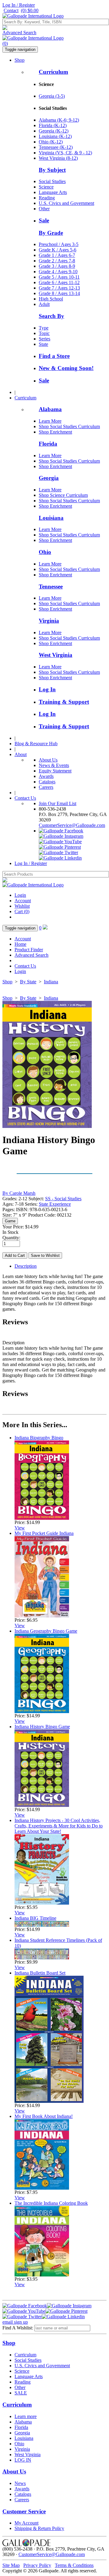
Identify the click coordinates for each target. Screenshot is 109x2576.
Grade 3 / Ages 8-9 (57, 266)
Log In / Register (19, 5)
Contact (11, 10)
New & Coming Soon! (66, 368)
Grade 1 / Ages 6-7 (57, 255)
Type (44, 328)
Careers (46, 787)
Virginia (49, 621)
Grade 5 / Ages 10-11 (59, 277)
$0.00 (30, 10)
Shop (20, 60)
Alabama (50, 409)
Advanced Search (19, 33)
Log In (47, 689)
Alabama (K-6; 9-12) (59, 120)
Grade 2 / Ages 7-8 (57, 261)
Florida (48, 444)
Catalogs (47, 782)
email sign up (15, 2322)
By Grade (51, 233)
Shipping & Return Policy (39, 2528)
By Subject (52, 170)
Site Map (11, 2565)
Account (23, 901)
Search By (51, 316)
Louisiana (51, 518)
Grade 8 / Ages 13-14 (59, 293)
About (21, 754)
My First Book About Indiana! (44, 2116)
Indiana (51, 982)
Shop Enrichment (55, 432)
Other (44, 209)
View (20, 1528)
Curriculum (53, 72)
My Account (26, 2523)
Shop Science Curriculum (63, 495)
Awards (46, 776)
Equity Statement (55, 771)
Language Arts (53, 192)
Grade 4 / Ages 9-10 (58, 272)
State (43, 344)
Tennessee (51, 587)
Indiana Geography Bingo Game (46, 1631)
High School (51, 299)
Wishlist (22, 906)
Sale (44, 220)
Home (20, 944)
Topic (44, 333)
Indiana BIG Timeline (35, 1918)
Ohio (45, 552)
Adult (44, 304)
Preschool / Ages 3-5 (59, 244)
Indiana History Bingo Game (42, 1727)
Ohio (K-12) (51, 142)
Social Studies (52, 181)
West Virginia (56, 655)
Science (46, 187)
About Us (48, 760)
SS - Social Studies (63, 1199)
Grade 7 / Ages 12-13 (59, 288)
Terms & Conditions (74, 2565)
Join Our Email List (58, 803)
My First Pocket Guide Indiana (44, 1533)
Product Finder (29, 950)
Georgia (49, 478)
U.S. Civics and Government (66, 203)
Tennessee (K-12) (56, 147)
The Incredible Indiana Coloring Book (51, 2203)
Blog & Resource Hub (36, 744)
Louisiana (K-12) (55, 136)
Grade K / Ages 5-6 (58, 250)
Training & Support (64, 702)
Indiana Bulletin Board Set (40, 1973)
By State (28, 982)
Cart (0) (22, 911)
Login (20, 895)
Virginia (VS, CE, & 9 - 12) (65, 153)
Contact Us (25, 798)
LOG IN (23, 2460)
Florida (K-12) (53, 125)
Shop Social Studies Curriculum (69, 426)
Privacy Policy (37, 2565)
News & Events (54, 765)
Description (26, 1266)
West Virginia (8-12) (58, 158)
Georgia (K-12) (54, 131)
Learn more (26, 2416)
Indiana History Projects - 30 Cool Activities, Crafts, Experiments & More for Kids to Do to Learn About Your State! (59, 1826)
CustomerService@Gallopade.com (72, 825)
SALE (21, 2393)
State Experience (55, 1204)
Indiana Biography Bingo (39, 1438)
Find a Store (54, 356)
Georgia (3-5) (52, 96)
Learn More (50, 421)
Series (45, 339)
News (20, 2483)
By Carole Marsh (19, 1193)
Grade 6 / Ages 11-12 (59, 282)
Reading (47, 198)
